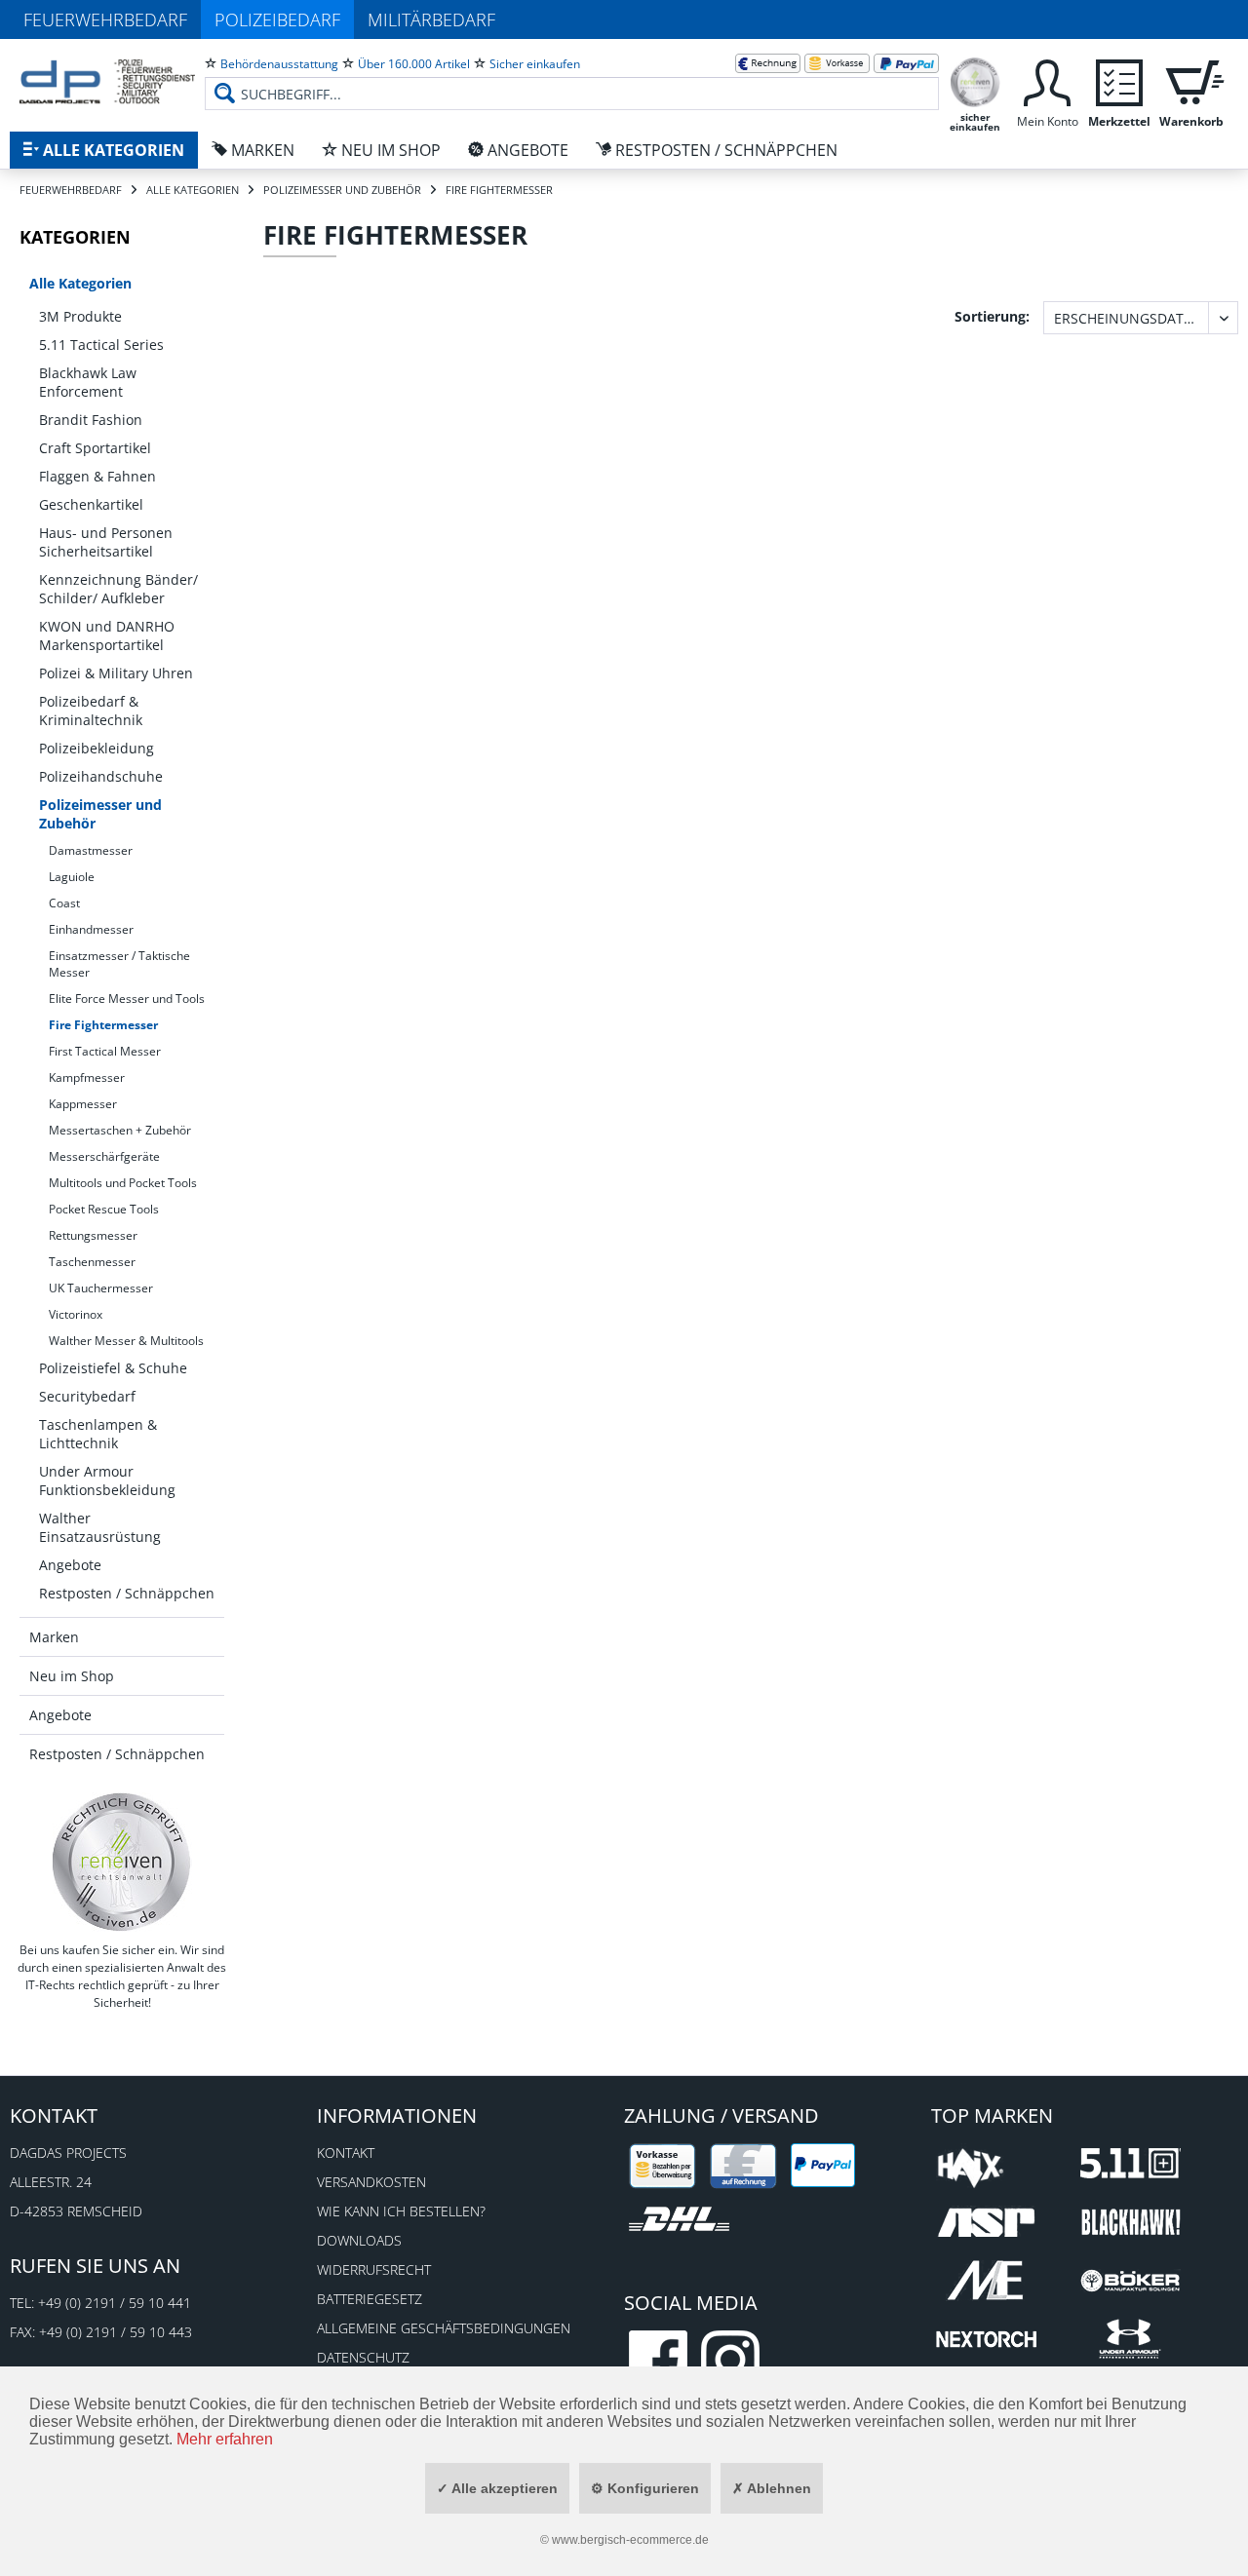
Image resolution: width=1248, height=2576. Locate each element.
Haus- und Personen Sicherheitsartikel (106, 542)
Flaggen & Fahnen (97, 476)
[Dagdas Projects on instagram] (730, 2360)
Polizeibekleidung (97, 748)
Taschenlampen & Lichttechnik (98, 1434)
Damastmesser (91, 850)
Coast (64, 903)
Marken (54, 1637)
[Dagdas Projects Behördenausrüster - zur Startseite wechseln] (107, 83)
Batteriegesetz (370, 2299)
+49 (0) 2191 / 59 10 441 (115, 2303)
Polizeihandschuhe (101, 776)
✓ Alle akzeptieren (497, 2488)
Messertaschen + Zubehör (120, 1130)
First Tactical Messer (105, 1051)
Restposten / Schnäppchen (127, 1593)
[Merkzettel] (1119, 80)
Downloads (359, 2240)
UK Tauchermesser (101, 1288)
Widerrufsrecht (374, 2269)
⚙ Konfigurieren (645, 2488)
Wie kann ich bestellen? (401, 2211)
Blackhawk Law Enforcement (88, 382)
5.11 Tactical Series (101, 345)
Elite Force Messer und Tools (127, 999)
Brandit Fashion (91, 420)
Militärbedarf (431, 19)
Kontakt (346, 2153)
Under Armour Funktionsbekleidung (107, 1480)
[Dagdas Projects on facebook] (658, 2360)
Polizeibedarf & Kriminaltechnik (91, 711)
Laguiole (72, 877)
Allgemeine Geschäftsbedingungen (444, 2328)
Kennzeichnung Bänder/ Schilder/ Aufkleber (118, 589)
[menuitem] (572, 78)
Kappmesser (83, 1104)
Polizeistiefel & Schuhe (113, 1368)
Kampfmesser (87, 1077)
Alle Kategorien (80, 283)
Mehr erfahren (225, 2439)
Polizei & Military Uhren (116, 673)
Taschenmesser (92, 1262)
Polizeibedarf (277, 19)
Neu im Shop (72, 1676)
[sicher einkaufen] (975, 80)
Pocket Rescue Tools (104, 1209)
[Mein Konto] (1047, 80)
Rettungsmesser (93, 1235)
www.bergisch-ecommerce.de (630, 2540)
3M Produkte (80, 316)
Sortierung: (992, 316)
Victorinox (76, 1314)
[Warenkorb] (1191, 80)
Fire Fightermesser (103, 1025)
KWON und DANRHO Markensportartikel (107, 635)
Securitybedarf (87, 1396)
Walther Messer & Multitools (126, 1341)
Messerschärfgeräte (104, 1156)
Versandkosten (371, 2182)
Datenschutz (363, 2357)
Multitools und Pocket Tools (123, 1183)
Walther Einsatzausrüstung (100, 1527)
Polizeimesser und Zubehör (100, 814)
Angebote (70, 1565)
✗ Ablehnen (772, 2488)
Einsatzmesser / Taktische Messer (119, 964)
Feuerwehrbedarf (105, 19)
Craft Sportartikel (95, 448)
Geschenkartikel (91, 504)
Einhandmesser (91, 929)
